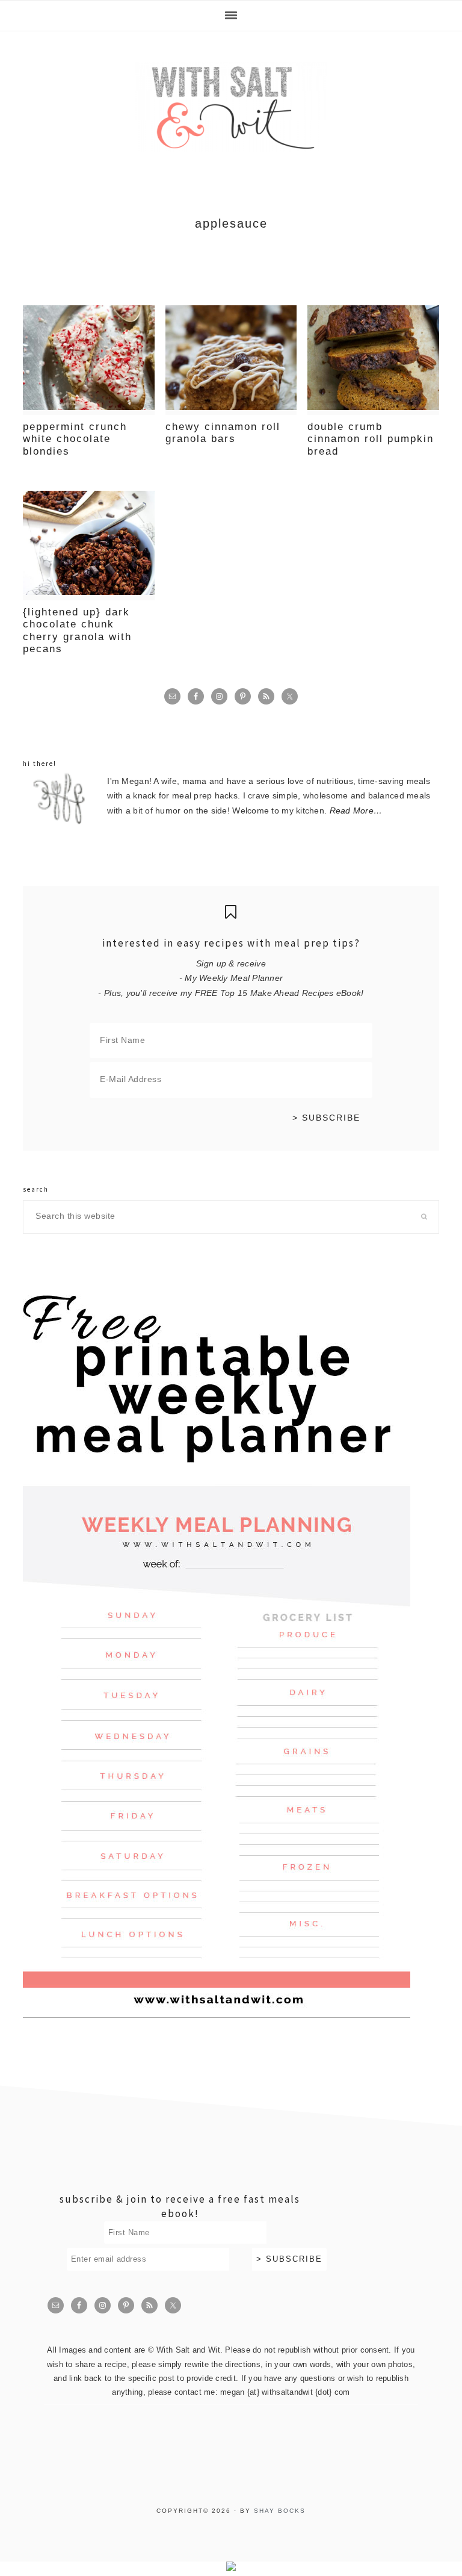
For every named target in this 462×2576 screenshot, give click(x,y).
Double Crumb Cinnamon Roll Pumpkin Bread (371, 439)
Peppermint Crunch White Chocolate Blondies (75, 439)
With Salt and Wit (231, 107)
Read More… (356, 811)
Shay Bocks (280, 2511)
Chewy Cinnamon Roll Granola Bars (223, 433)
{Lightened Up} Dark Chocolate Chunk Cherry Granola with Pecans (77, 630)
